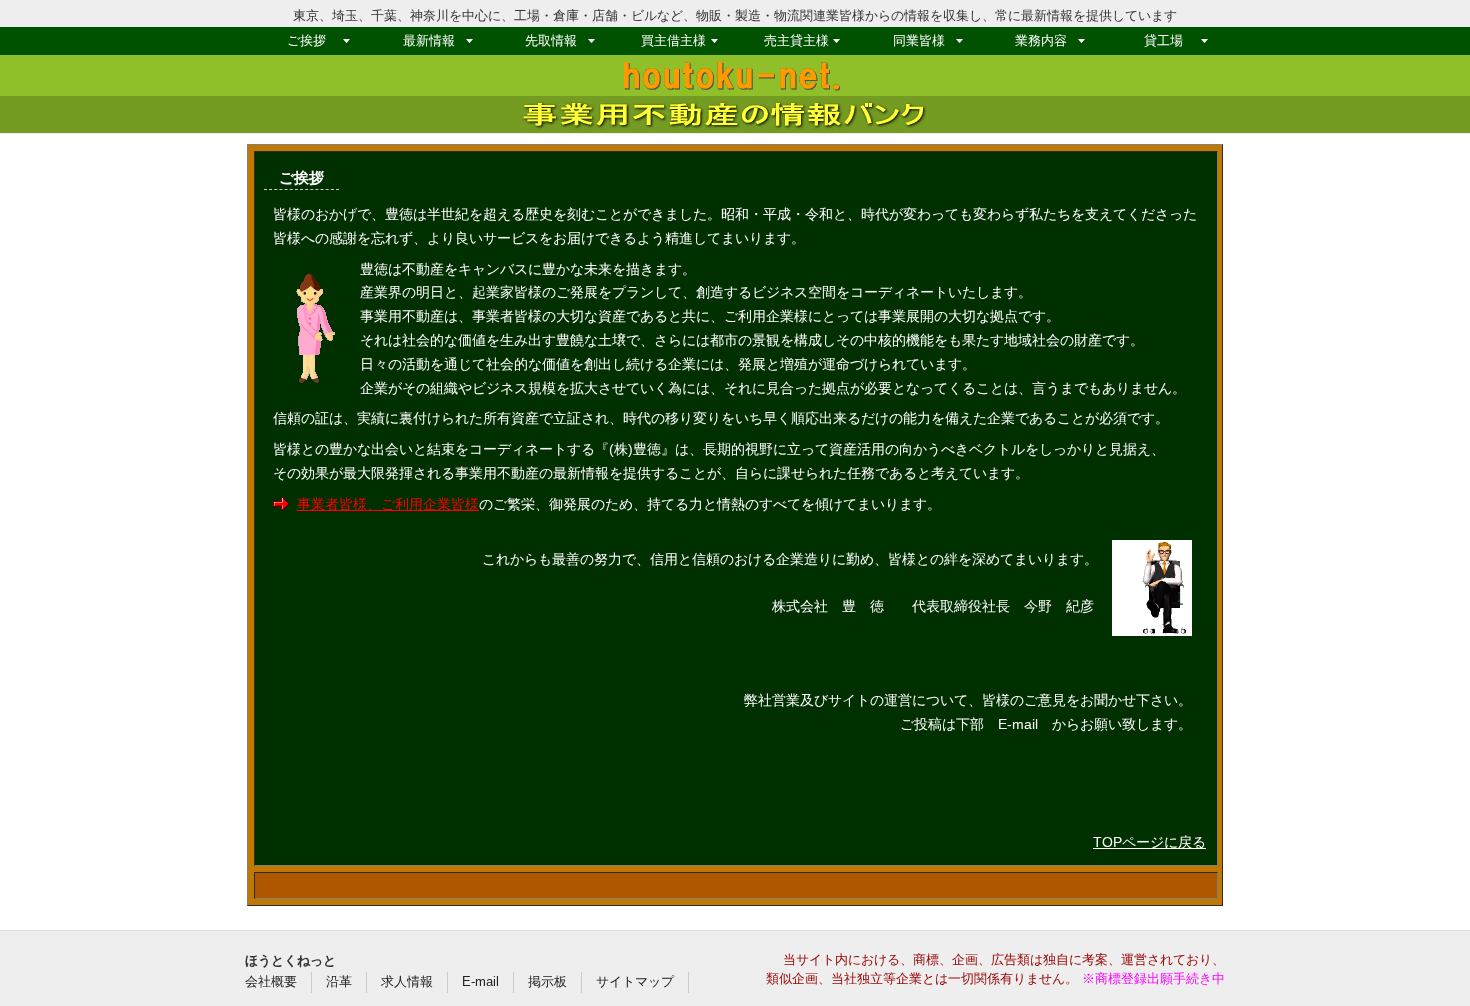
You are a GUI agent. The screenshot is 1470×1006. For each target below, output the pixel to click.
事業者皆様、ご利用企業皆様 (388, 504)
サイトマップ (635, 982)
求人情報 (407, 982)
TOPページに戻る (1149, 842)
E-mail (480, 982)
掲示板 (547, 982)
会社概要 (271, 982)
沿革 (339, 982)
